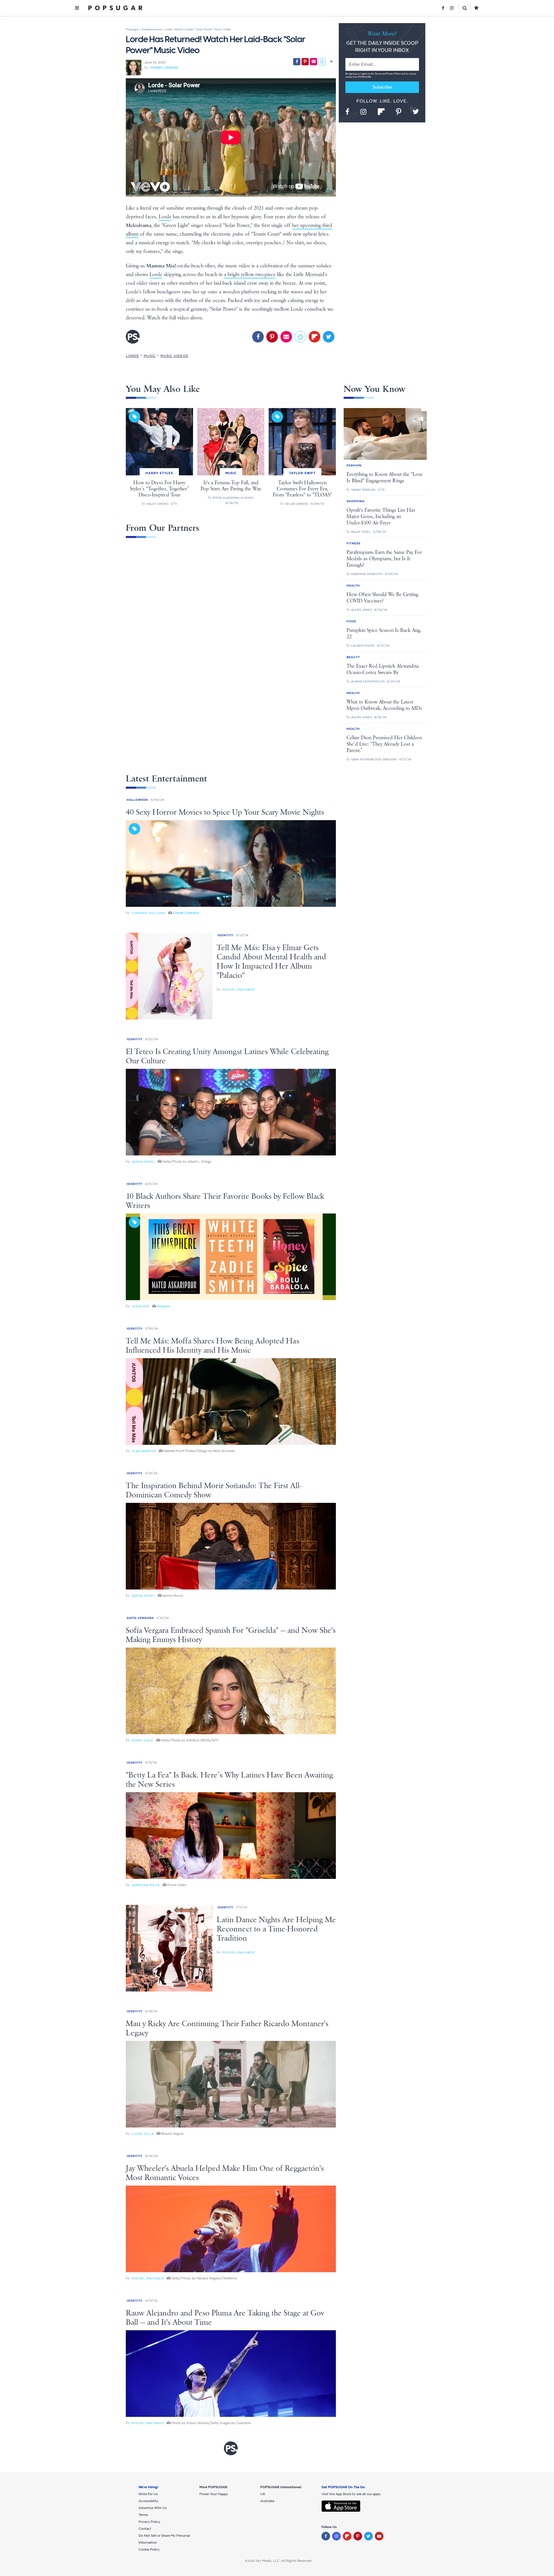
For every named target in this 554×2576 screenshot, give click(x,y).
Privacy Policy (394, 74)
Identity (225, 935)
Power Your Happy (214, 2494)
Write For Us (148, 2494)
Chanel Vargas (164, 68)
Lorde (165, 217)
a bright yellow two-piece (250, 275)
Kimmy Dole (143, 1740)
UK (263, 2494)
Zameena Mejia (146, 1885)
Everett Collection (186, 913)
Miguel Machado (239, 990)
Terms (378, 74)
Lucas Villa (143, 2134)
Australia (267, 2501)
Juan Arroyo (144, 1451)
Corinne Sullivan (148, 913)
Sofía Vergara (140, 1618)
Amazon (163, 1306)
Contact (145, 2529)
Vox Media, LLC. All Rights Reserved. (284, 2561)
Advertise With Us (153, 2508)
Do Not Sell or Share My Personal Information (164, 2539)
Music (150, 356)
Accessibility (148, 2501)
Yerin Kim (141, 1306)
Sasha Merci (143, 1162)
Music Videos (174, 356)
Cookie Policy (149, 2549)
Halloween (137, 800)
